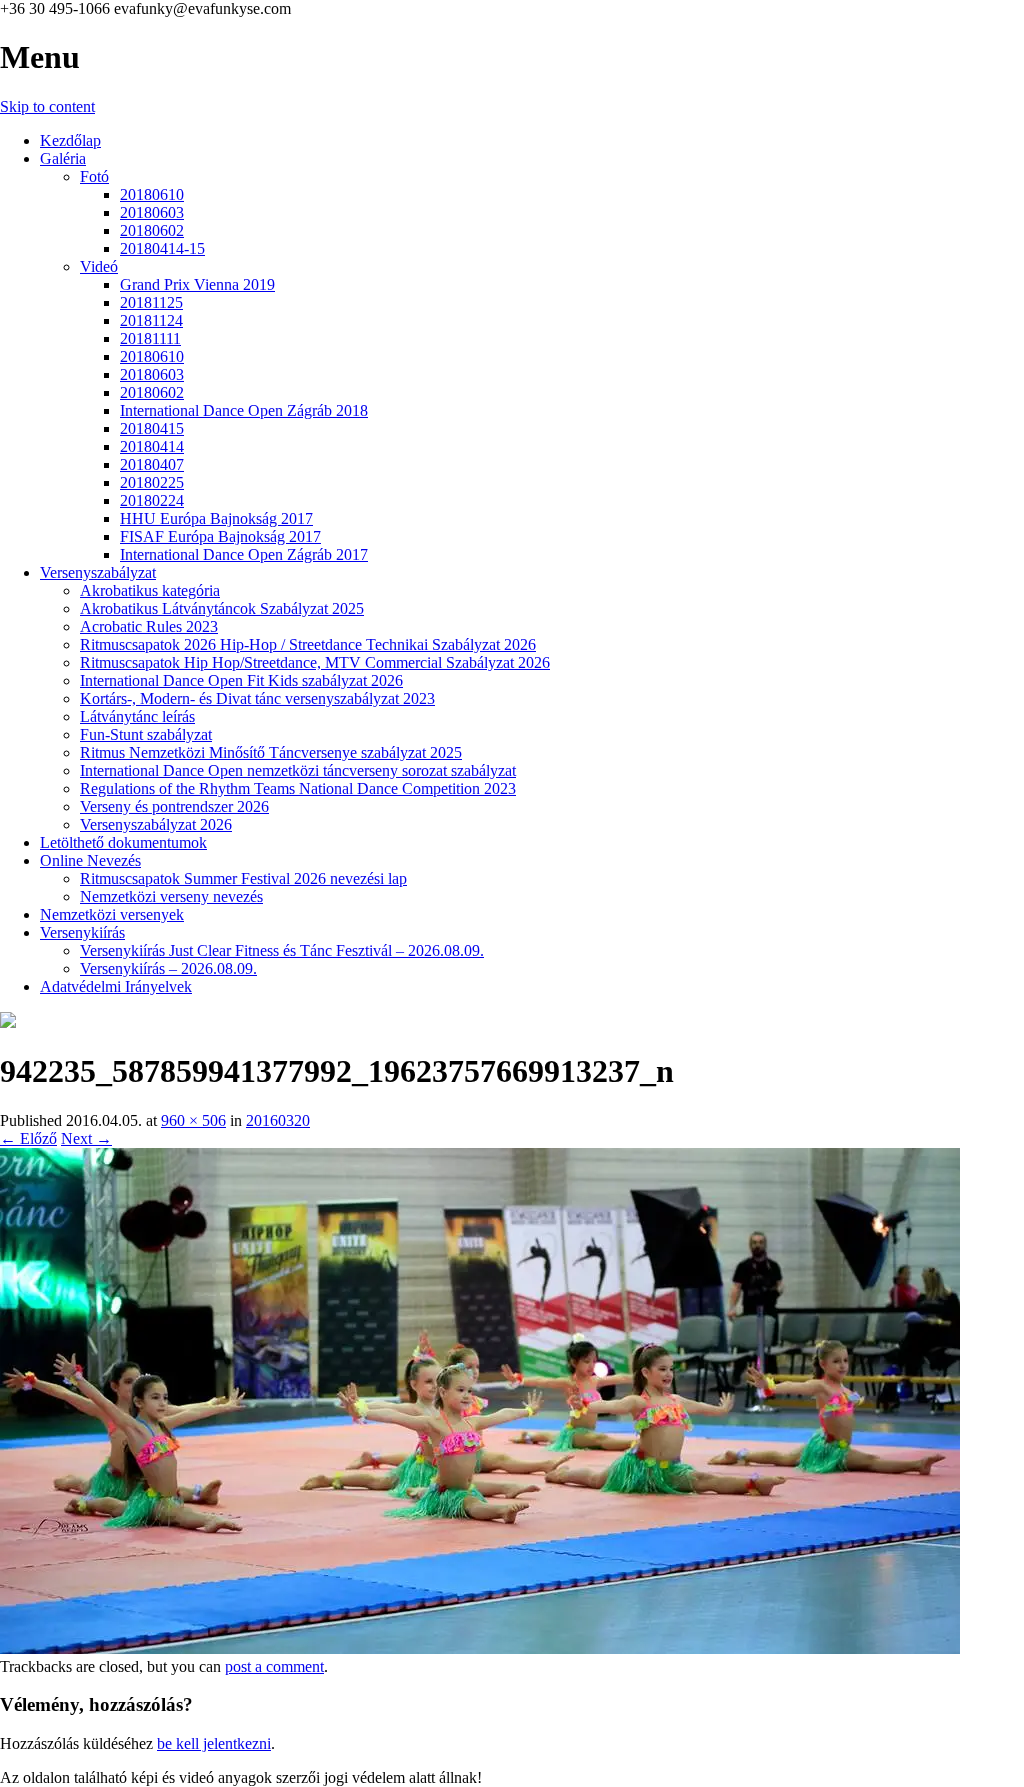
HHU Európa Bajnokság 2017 (216, 518)
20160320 (278, 1120)
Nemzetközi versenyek (112, 914)
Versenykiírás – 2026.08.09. (168, 968)
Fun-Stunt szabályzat (146, 734)
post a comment (274, 1666)
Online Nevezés (90, 860)
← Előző (28, 1138)
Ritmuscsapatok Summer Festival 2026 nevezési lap (243, 878)
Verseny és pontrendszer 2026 (174, 806)
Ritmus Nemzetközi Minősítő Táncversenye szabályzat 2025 (271, 752)
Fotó (94, 176)
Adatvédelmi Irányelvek (116, 986)
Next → (86, 1138)
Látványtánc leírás (137, 716)
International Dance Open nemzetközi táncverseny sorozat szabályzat (298, 770)
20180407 (152, 464)
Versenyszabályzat (98, 572)
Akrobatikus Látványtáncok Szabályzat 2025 (222, 608)
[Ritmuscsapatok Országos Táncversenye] (8, 1022)
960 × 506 (193, 1120)
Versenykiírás (82, 932)
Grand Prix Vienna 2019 (197, 284)
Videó (99, 266)
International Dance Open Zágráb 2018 (244, 410)
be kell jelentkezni (214, 1743)
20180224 (152, 500)
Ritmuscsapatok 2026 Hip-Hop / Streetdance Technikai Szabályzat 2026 (308, 644)
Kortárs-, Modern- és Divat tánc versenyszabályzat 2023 (257, 698)
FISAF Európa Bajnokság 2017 (220, 536)
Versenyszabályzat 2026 (156, 824)
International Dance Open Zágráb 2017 (244, 554)
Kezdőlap (70, 140)
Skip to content (47, 106)
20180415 (152, 428)
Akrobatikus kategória (150, 590)
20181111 (150, 338)
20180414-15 (162, 248)
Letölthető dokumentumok (123, 842)
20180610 (152, 194)
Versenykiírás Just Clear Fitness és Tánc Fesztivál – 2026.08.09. (282, 950)
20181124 (151, 320)
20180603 (152, 212)
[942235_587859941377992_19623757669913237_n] (480, 1648)
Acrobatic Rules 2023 (149, 626)
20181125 (151, 302)
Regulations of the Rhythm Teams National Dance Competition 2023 (298, 788)
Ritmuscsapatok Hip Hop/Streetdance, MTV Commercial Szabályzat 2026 (315, 662)
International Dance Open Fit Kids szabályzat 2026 (241, 680)
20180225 (152, 482)
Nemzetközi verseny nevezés (171, 896)
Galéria (63, 158)
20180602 (152, 230)
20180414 (152, 446)
